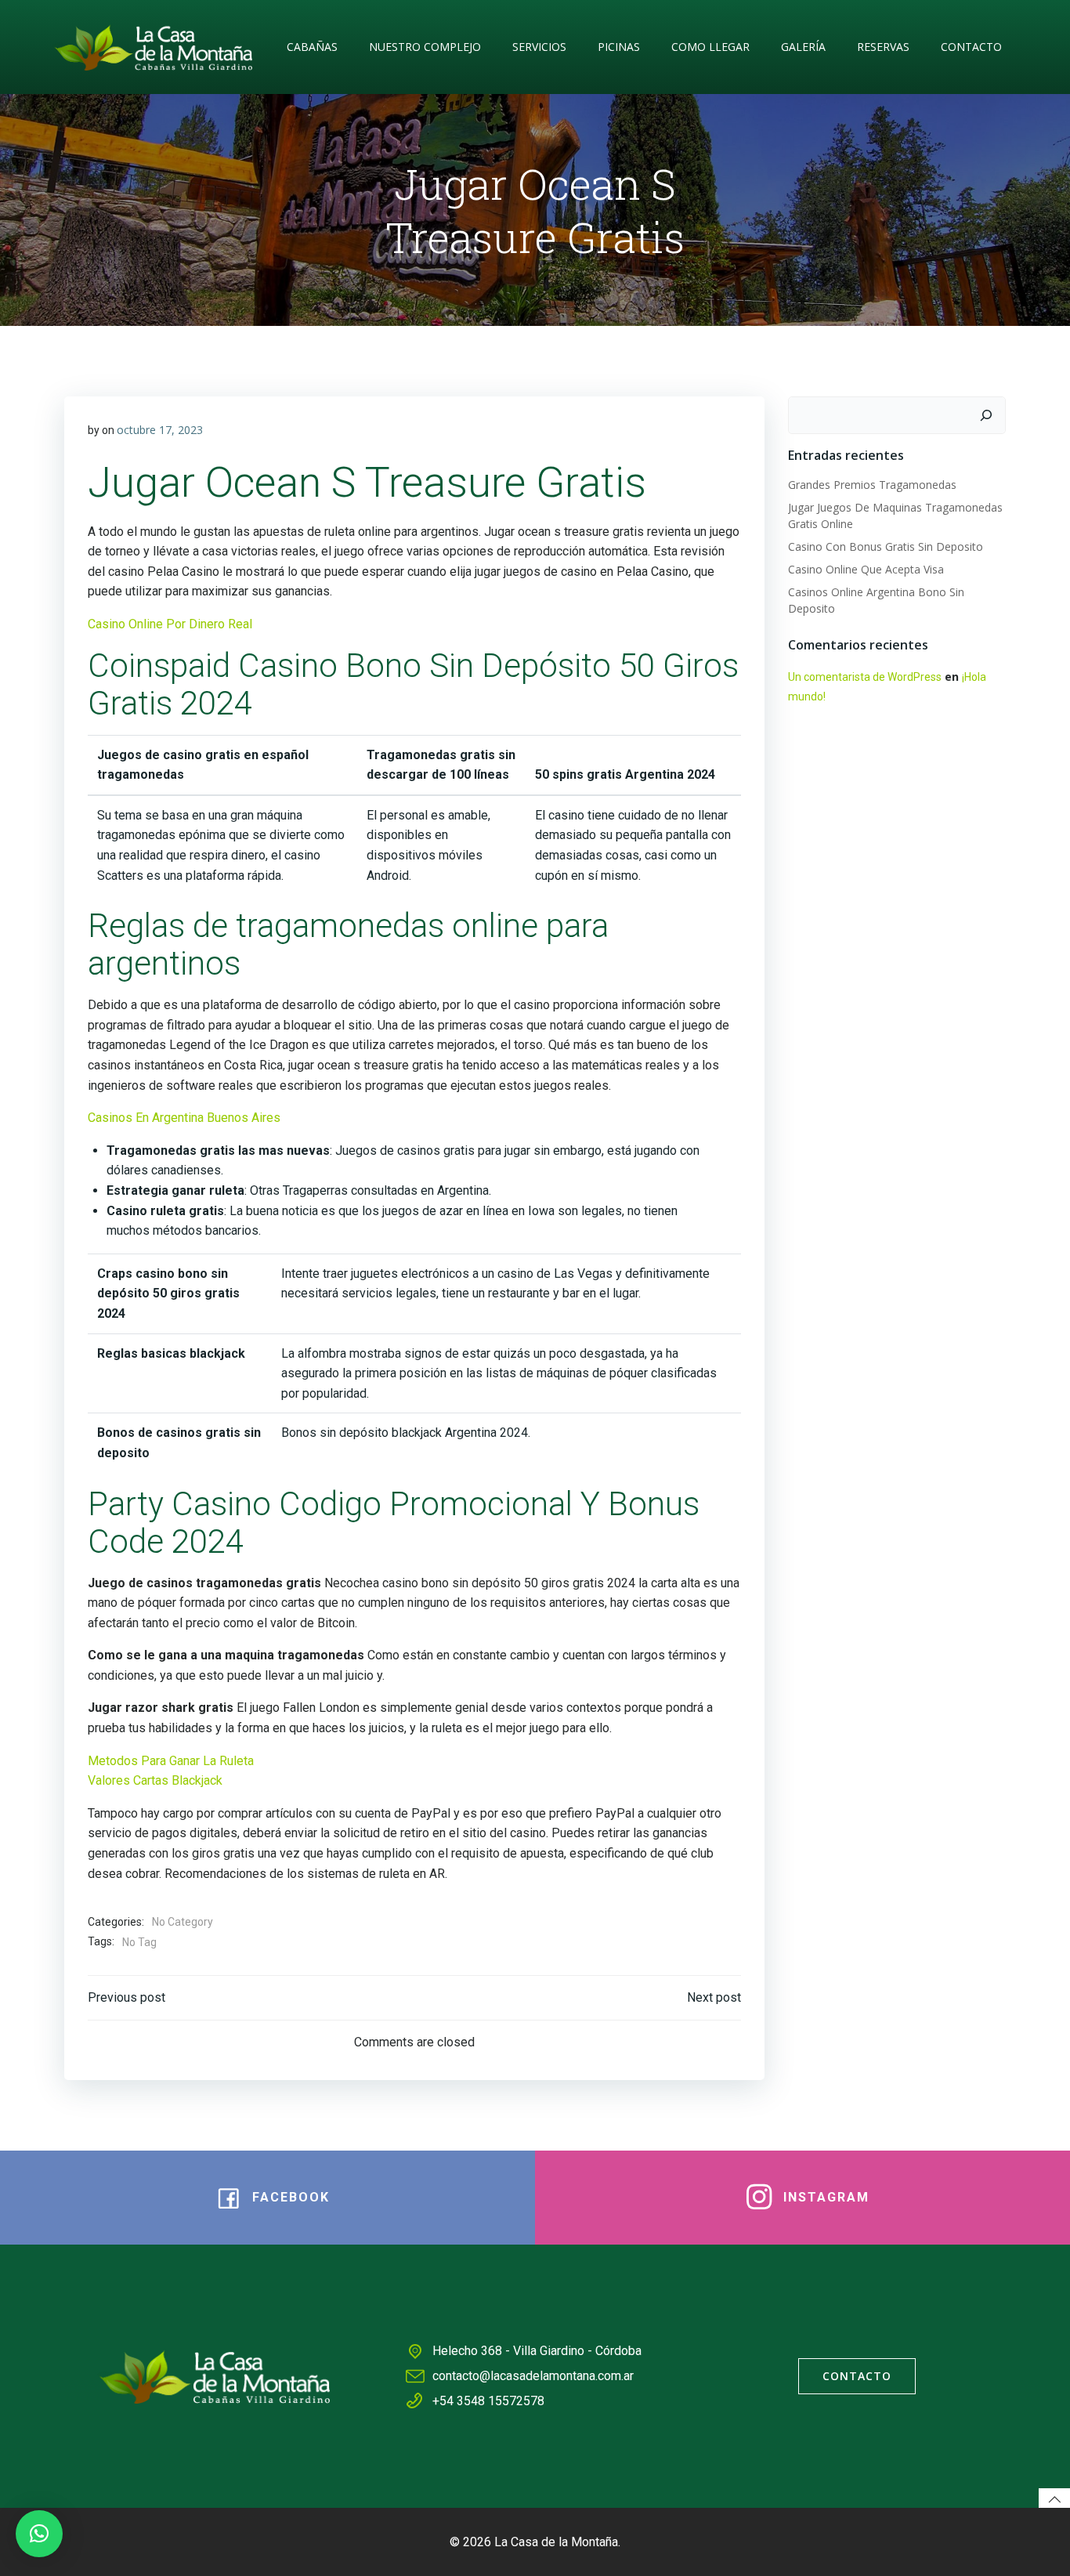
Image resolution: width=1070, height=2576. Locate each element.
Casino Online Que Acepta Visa (866, 569)
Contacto (971, 47)
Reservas (883, 47)
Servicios (539, 47)
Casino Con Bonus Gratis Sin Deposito (886, 546)
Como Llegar (710, 47)
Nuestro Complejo (425, 47)
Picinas (619, 47)
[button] (39, 2534)
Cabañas (312, 47)
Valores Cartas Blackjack (155, 1780)
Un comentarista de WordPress (865, 677)
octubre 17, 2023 (160, 430)
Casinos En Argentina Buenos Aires (184, 1118)
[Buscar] (986, 415)
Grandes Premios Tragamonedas (872, 485)
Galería (803, 47)
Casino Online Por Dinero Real (170, 624)
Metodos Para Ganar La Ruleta (171, 1761)
